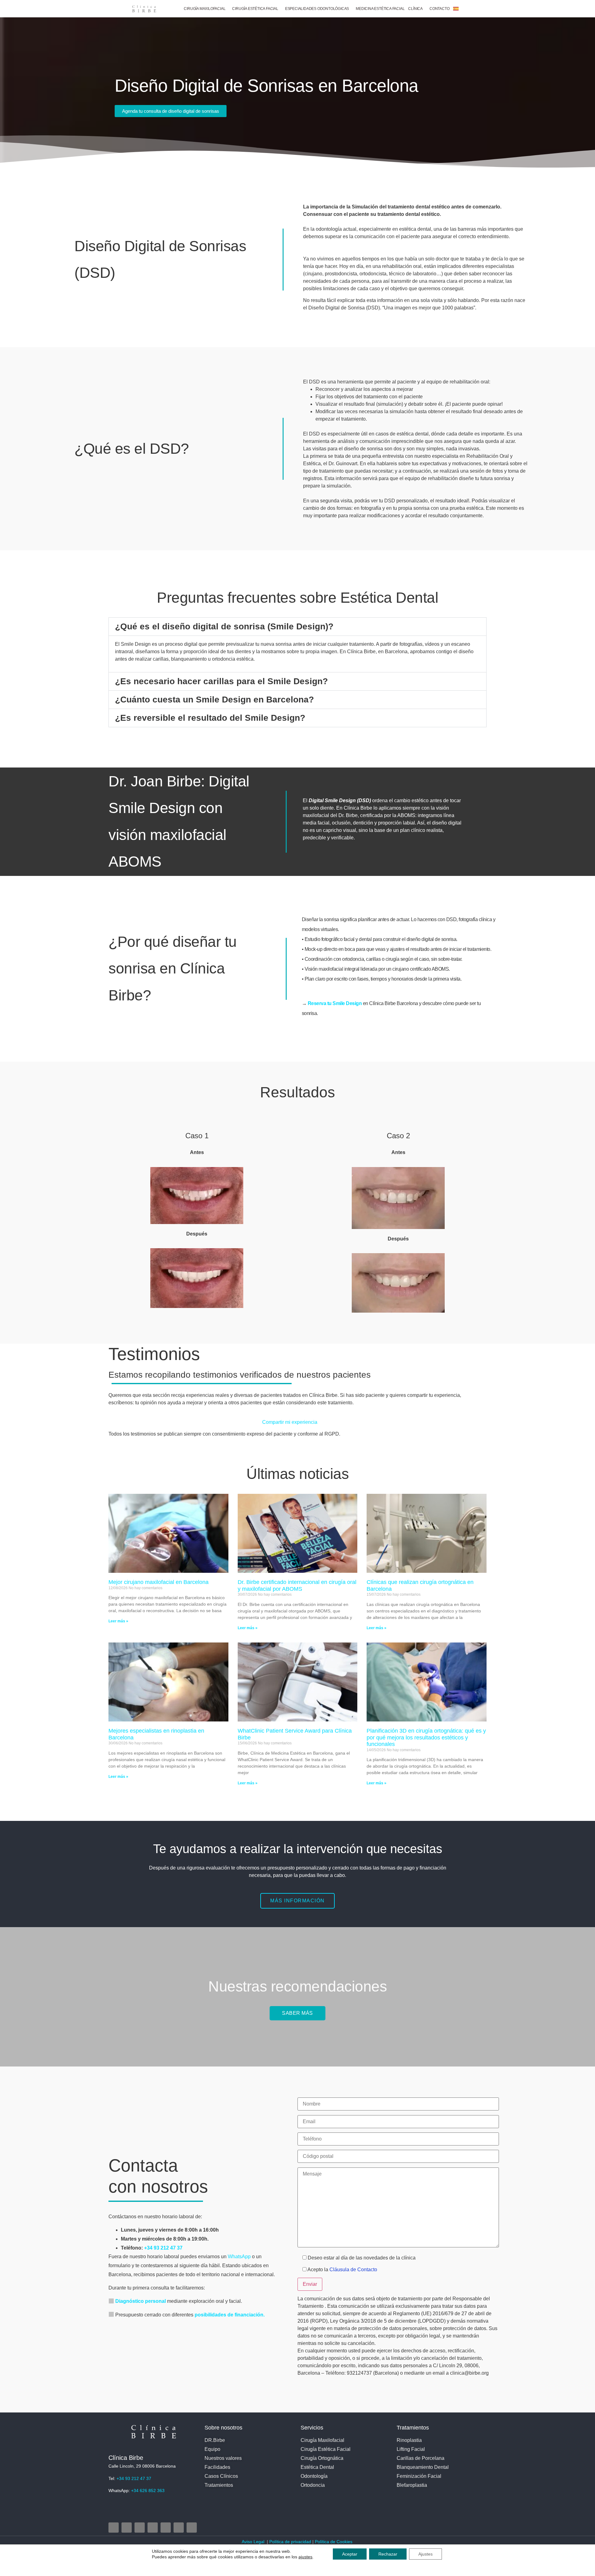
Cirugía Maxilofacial (205, 9)
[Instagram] (114, 2528)
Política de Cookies (334, 2542)
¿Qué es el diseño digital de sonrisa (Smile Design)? (224, 626)
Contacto (439, 9)
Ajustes (425, 2554)
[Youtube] (153, 2528)
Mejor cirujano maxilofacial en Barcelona (159, 1582)
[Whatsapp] (192, 2528)
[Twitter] (140, 2528)
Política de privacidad (290, 2542)
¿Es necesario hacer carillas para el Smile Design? (221, 681)
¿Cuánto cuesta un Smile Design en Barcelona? (214, 700)
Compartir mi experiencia (290, 1422)
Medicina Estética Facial (380, 9)
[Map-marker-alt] (166, 2528)
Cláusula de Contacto (353, 2270)
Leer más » (118, 1621)
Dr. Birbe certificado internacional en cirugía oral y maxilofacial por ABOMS (297, 1585)
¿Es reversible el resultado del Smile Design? (210, 718)
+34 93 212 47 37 (164, 2248)
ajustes (305, 2557)
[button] (297, 627)
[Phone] (179, 2528)
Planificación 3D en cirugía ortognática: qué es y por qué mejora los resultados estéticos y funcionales (426, 1737)
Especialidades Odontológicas (317, 9)
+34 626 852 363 (148, 2491)
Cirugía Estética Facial (255, 9)
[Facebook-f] (127, 2528)
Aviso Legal (254, 2542)
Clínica (415, 9)
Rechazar (388, 2554)
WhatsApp (239, 2257)
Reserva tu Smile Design (335, 1003)
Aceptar (350, 2554)
